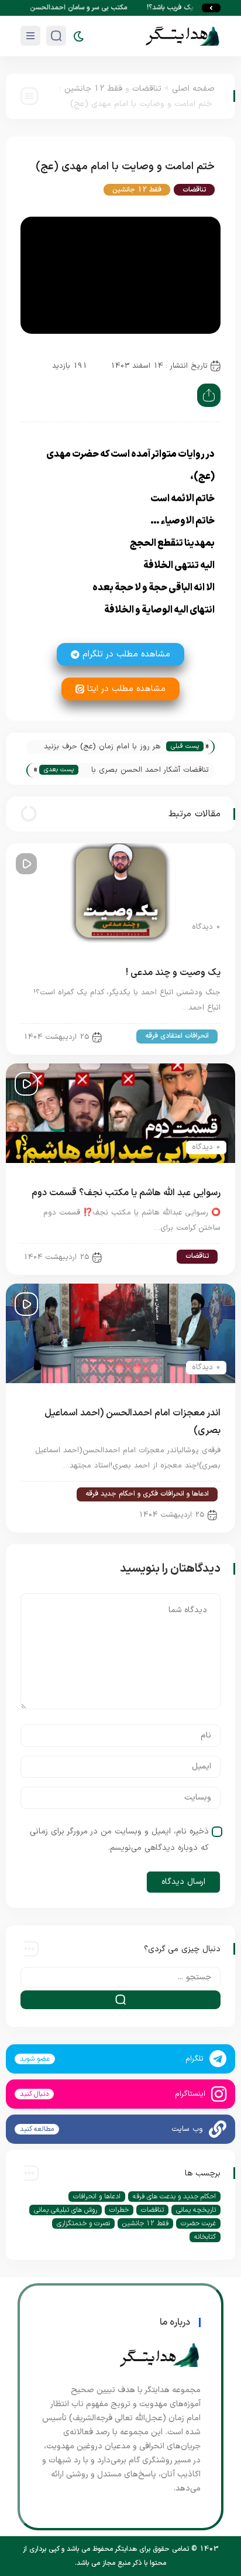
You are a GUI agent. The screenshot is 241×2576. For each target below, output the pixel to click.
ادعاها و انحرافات (97, 2197)
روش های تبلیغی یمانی (66, 2210)
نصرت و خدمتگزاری (83, 2223)
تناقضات (147, 89)
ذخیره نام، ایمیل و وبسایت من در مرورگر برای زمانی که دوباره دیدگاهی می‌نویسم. (119, 1840)
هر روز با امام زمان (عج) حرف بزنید (102, 747)
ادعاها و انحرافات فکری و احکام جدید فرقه (147, 1494)
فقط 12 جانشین (93, 89)
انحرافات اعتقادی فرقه (177, 1036)
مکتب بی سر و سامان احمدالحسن (89, 8)
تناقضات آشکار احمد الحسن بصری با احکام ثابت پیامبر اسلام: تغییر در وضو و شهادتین (147, 771)
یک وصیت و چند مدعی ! (173, 973)
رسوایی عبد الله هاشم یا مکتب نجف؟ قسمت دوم (126, 1193)
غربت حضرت (198, 2223)
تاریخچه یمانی (196, 2210)
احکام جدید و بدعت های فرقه (174, 2197)
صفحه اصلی (193, 89)
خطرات (119, 2210)
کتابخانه (205, 2237)
